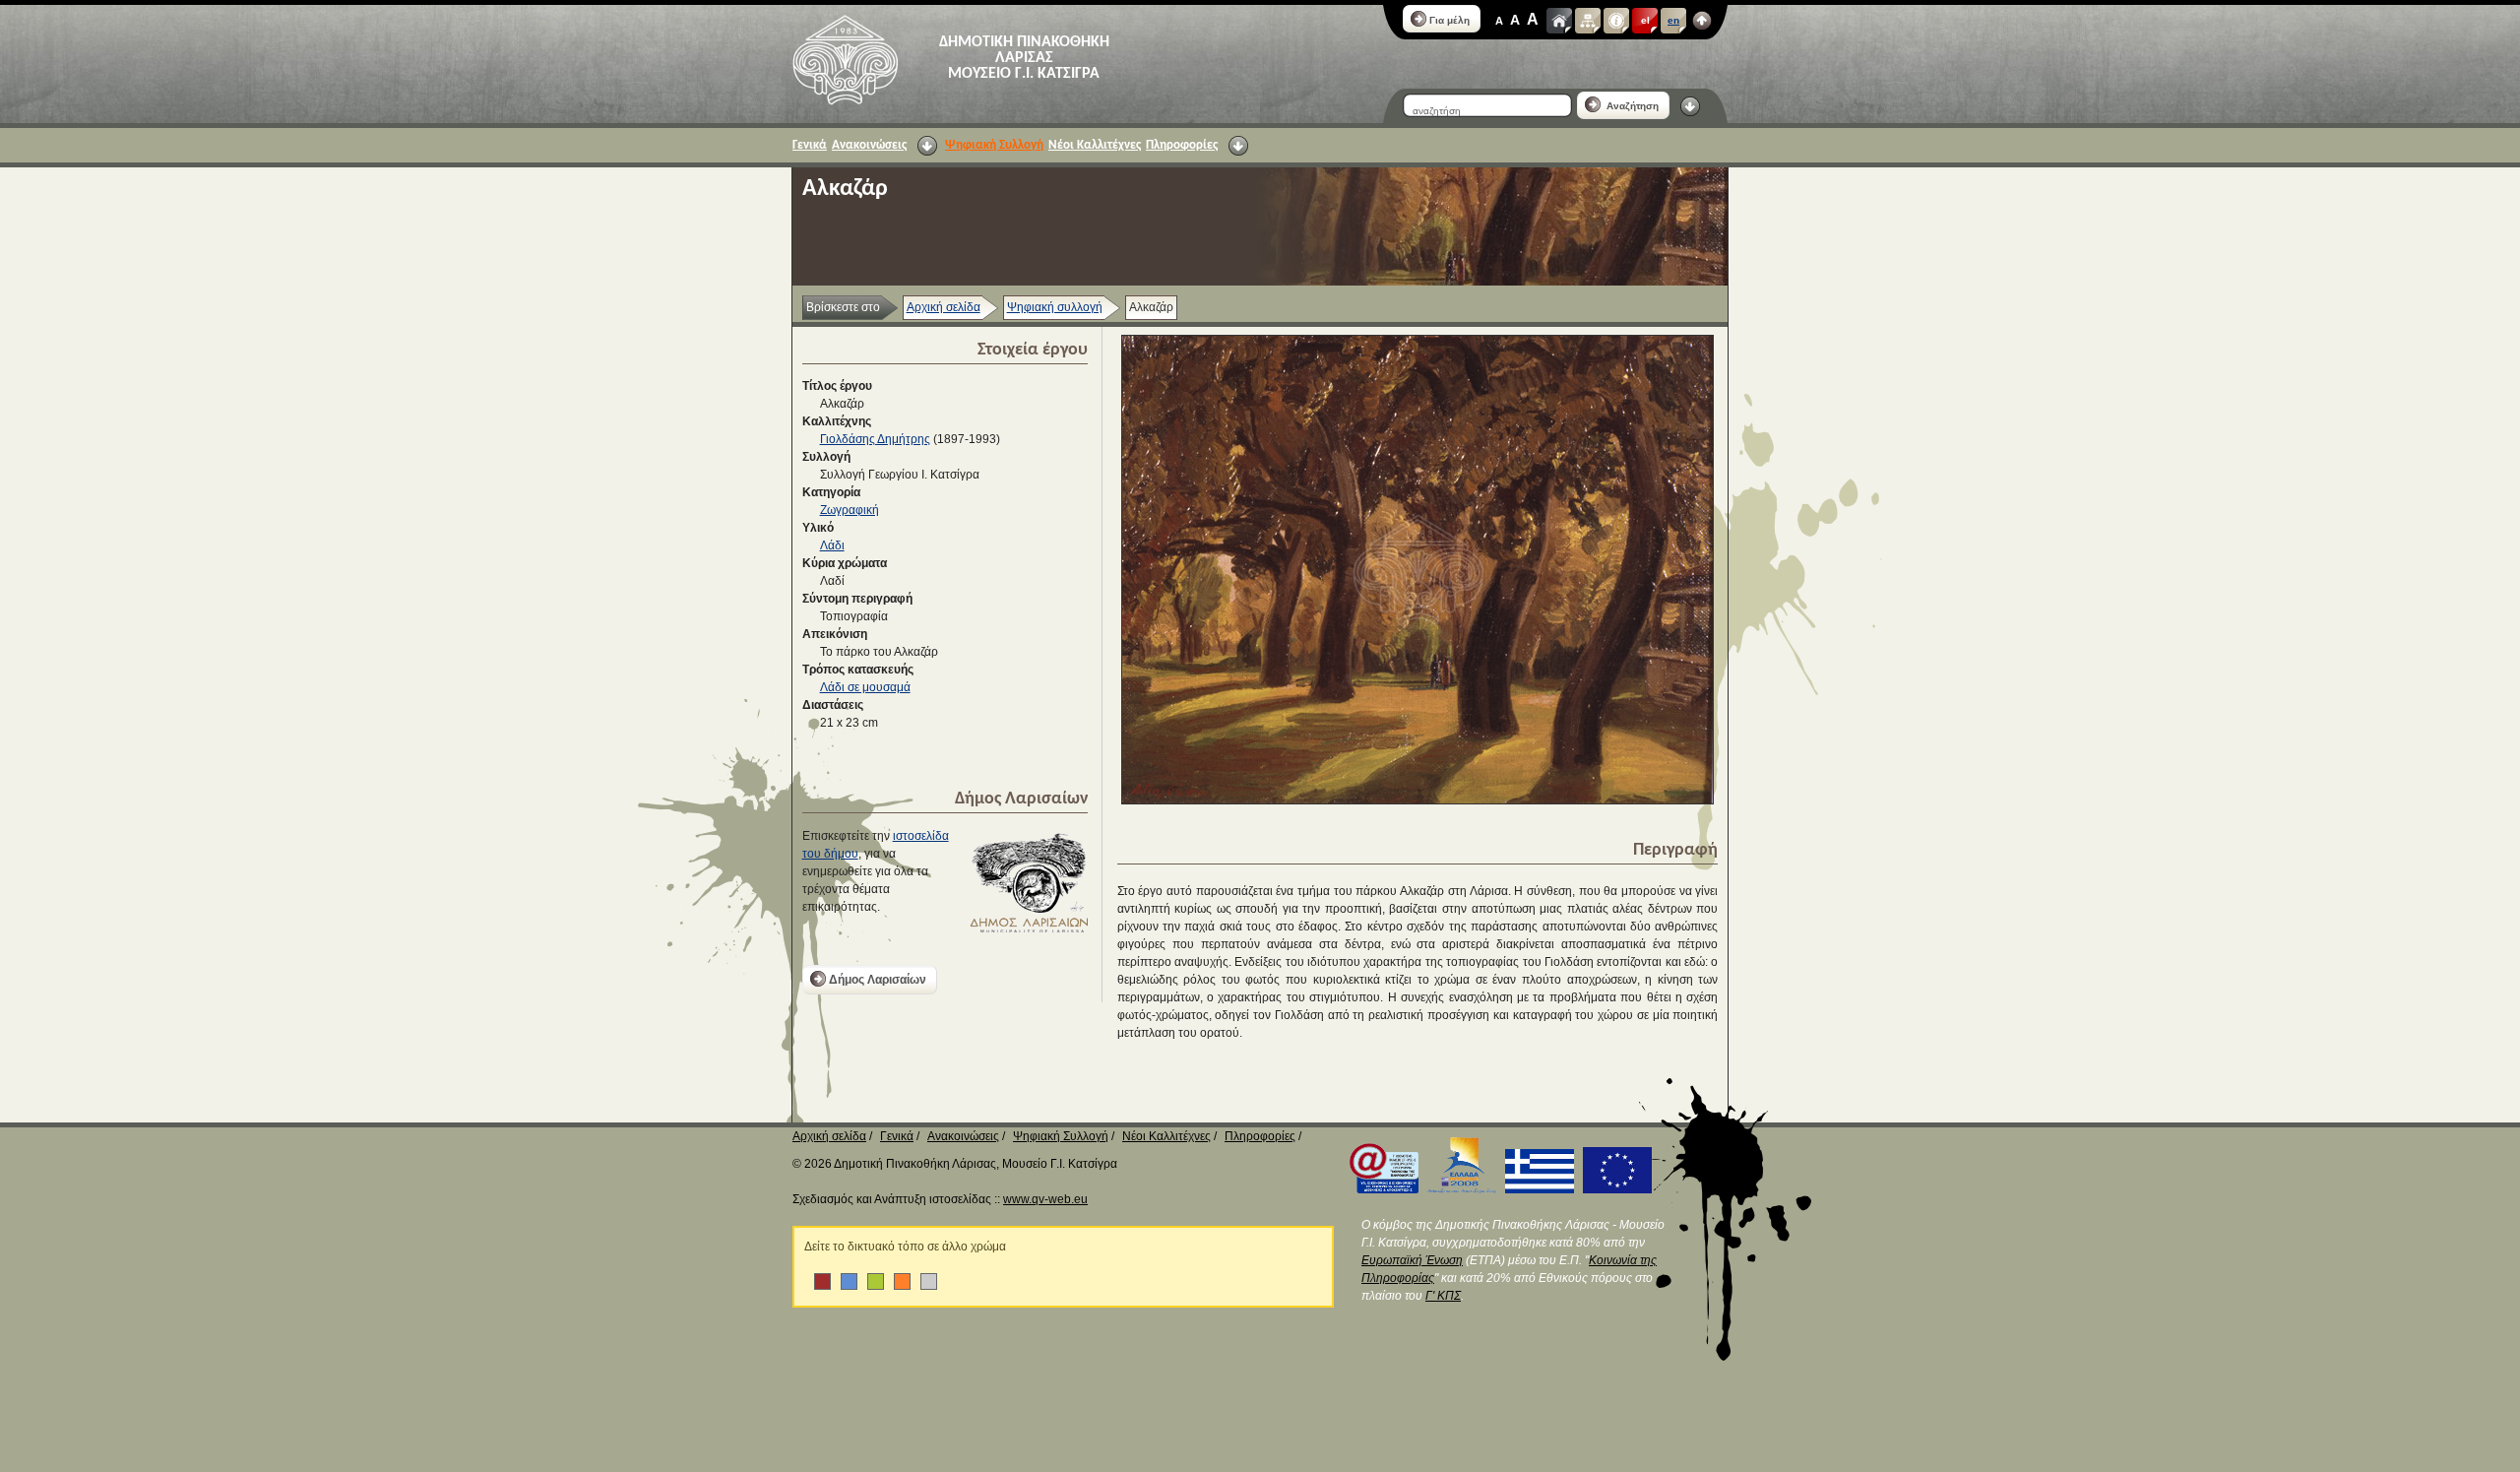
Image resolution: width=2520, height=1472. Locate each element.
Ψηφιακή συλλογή (1055, 307)
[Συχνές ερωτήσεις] (1616, 21)
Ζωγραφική (850, 510)
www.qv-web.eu (1045, 1199)
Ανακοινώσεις (869, 145)
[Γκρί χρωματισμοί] (929, 1281)
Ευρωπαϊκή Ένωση (1412, 1260)
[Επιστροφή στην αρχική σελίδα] (845, 60)
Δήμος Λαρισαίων (878, 980)
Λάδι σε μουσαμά (865, 687)
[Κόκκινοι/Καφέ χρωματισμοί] (822, 1281)
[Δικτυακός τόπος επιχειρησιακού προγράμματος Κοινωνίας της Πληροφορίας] (1381, 1189)
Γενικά (810, 145)
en (1673, 20)
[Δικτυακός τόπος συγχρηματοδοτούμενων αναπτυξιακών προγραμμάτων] (1459, 1189)
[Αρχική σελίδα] (1559, 21)
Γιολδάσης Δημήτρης (875, 439)
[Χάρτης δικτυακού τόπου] (1588, 21)
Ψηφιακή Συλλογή (994, 145)
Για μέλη (1449, 20)
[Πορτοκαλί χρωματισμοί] (902, 1281)
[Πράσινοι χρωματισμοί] (876, 1281)
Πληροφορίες (1182, 145)
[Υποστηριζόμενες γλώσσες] (1702, 21)
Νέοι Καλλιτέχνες (1095, 145)
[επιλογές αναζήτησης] (1690, 106)
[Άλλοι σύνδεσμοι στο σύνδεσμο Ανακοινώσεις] (927, 146)
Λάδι (832, 545)
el (1645, 20)
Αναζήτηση (1631, 106)
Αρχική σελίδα (944, 307)
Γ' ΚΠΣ (1443, 1296)
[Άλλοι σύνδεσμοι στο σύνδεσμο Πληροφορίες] (1238, 146)
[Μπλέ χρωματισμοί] (849, 1281)
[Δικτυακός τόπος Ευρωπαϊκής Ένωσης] (1614, 1189)
